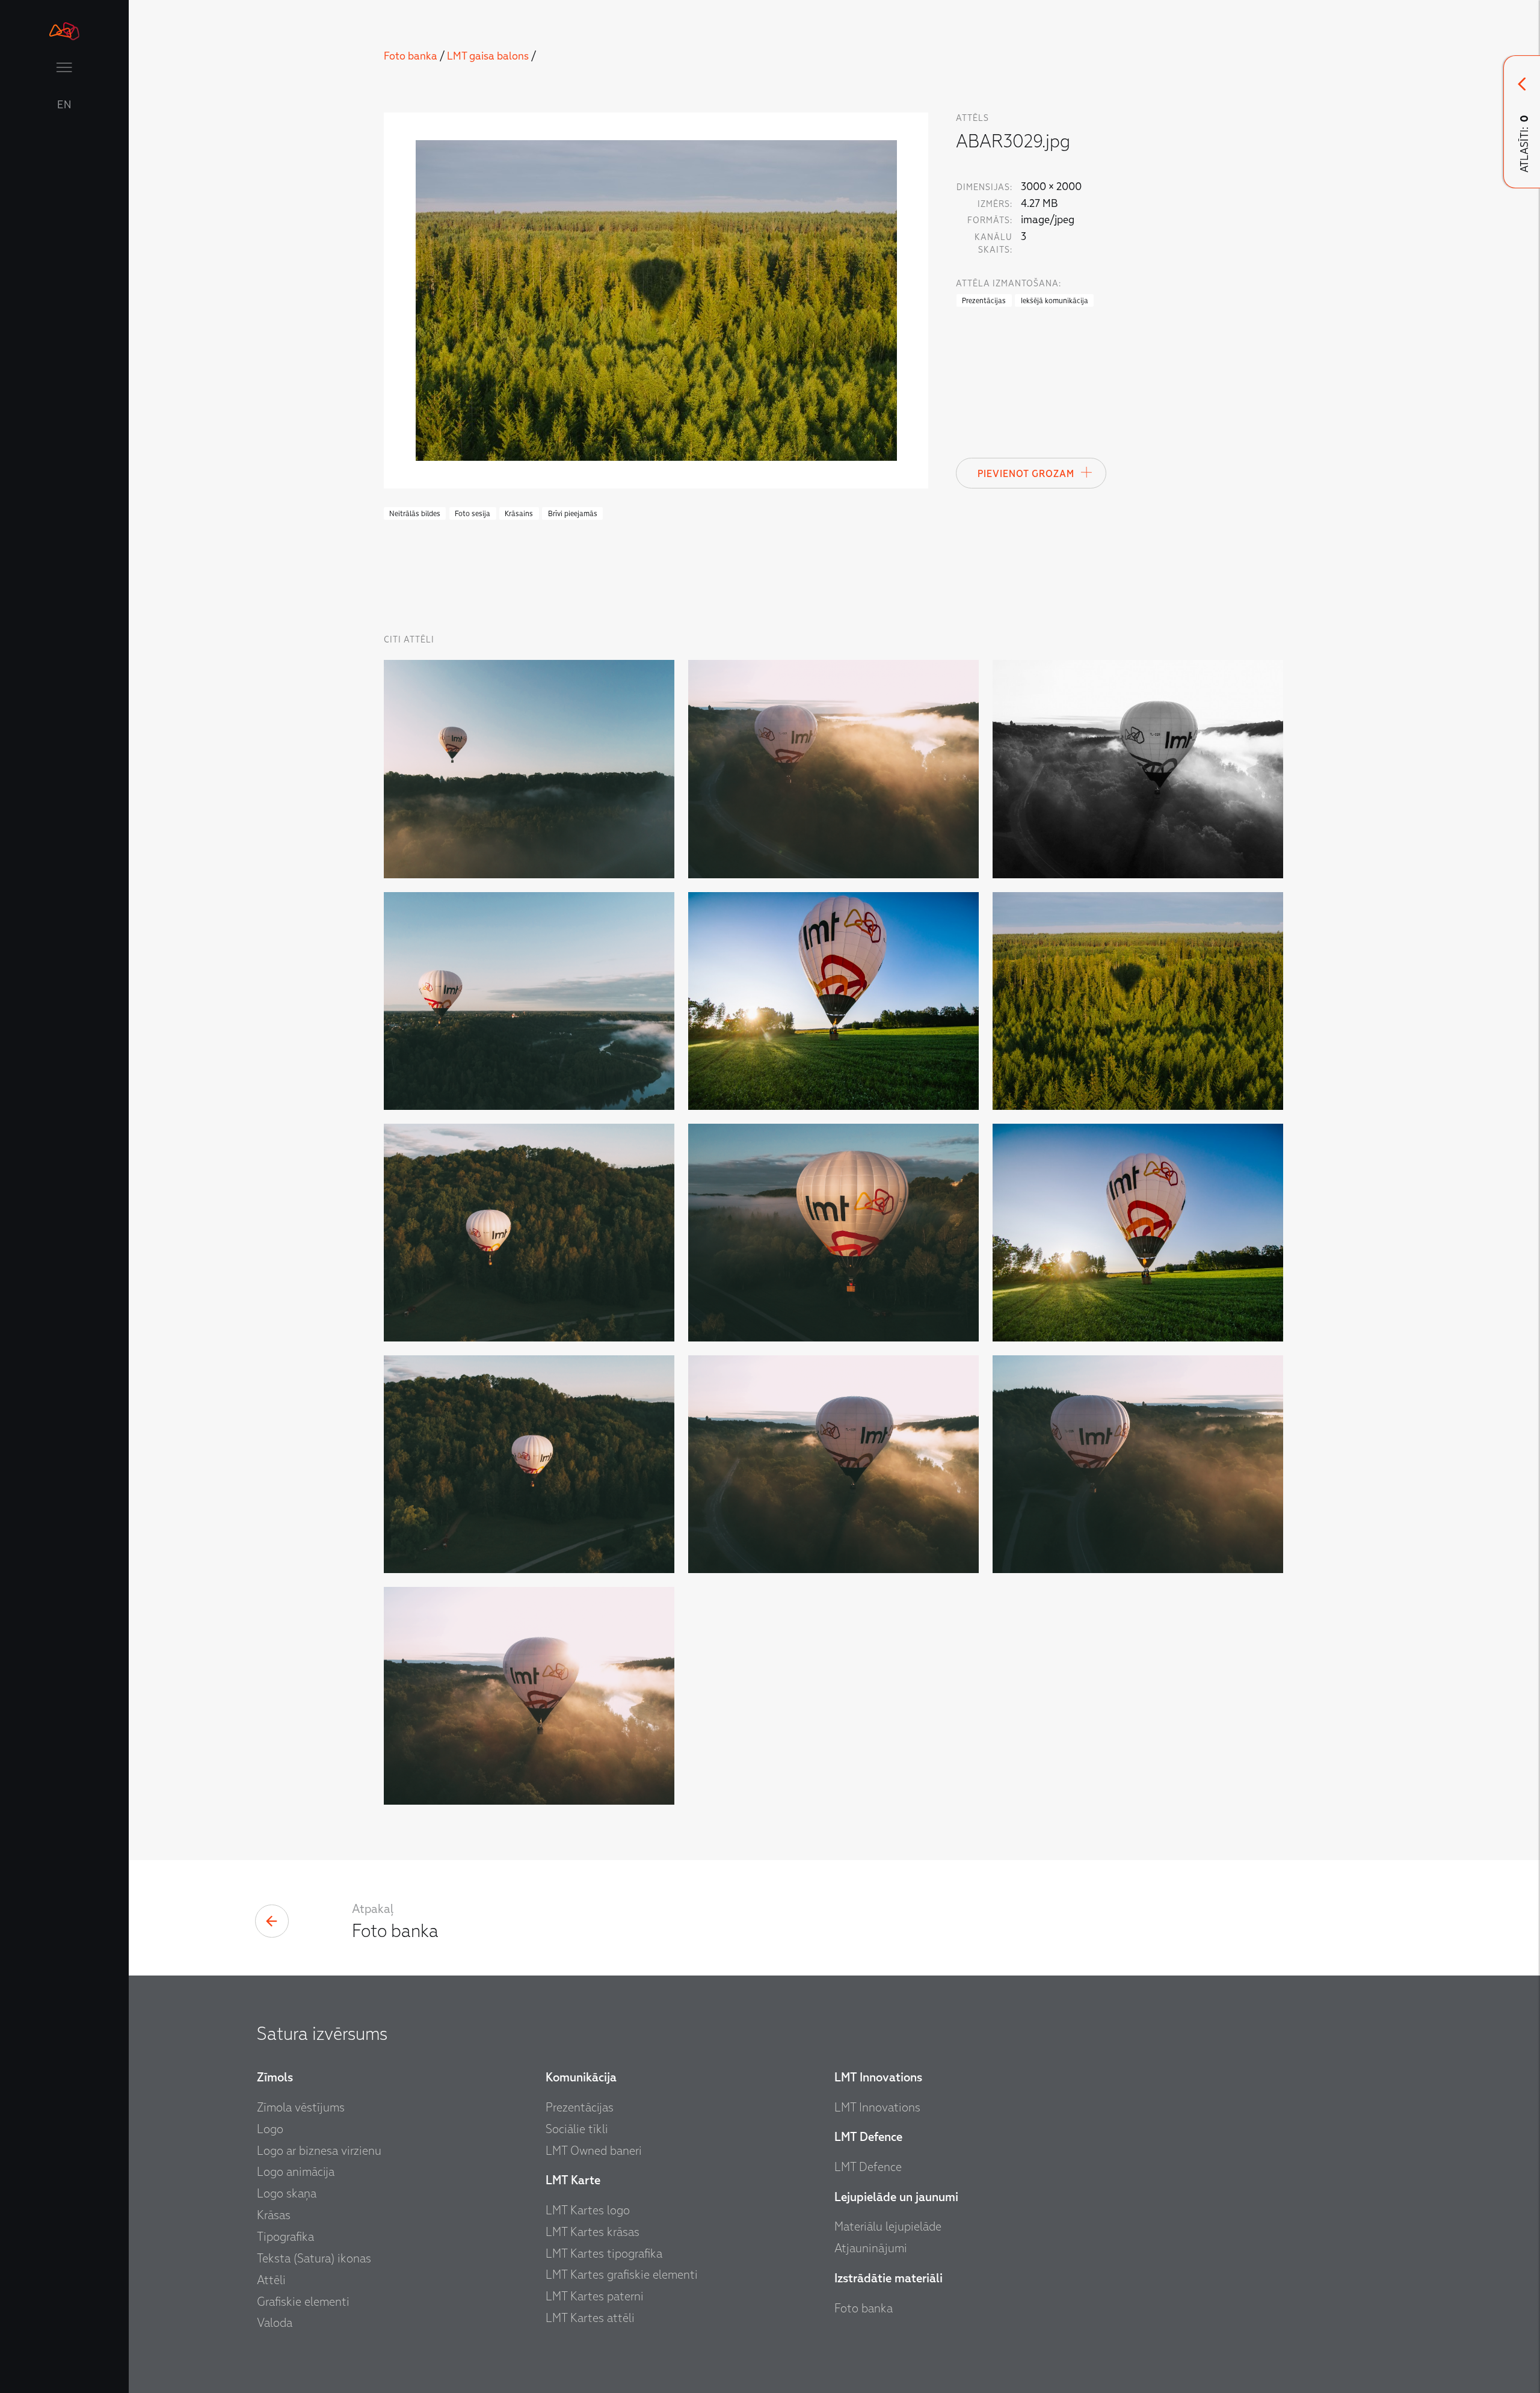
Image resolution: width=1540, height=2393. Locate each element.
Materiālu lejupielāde (888, 2226)
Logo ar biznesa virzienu (319, 2151)
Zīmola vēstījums (301, 2107)
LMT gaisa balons (488, 56)
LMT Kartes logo (588, 2210)
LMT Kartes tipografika (604, 2253)
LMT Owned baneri (594, 2151)
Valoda (275, 2323)
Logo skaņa (287, 2193)
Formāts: (990, 220)
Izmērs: (995, 204)
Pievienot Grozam (1026, 474)
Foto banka (411, 56)
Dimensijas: (984, 187)
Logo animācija (296, 2172)
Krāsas (274, 2215)
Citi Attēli (409, 640)
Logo (270, 2129)
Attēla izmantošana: (1009, 284)
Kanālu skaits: (993, 244)
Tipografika (285, 2237)
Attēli (271, 2280)
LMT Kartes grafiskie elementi (622, 2274)
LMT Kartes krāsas (593, 2232)
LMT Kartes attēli (590, 2318)
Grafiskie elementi (303, 2302)
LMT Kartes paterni (595, 2296)
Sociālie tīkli (577, 2129)
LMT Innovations (877, 2107)
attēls (972, 118)
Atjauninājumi (871, 2248)
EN (64, 105)
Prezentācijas (580, 2107)
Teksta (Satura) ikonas (314, 2258)
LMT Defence (868, 2167)
